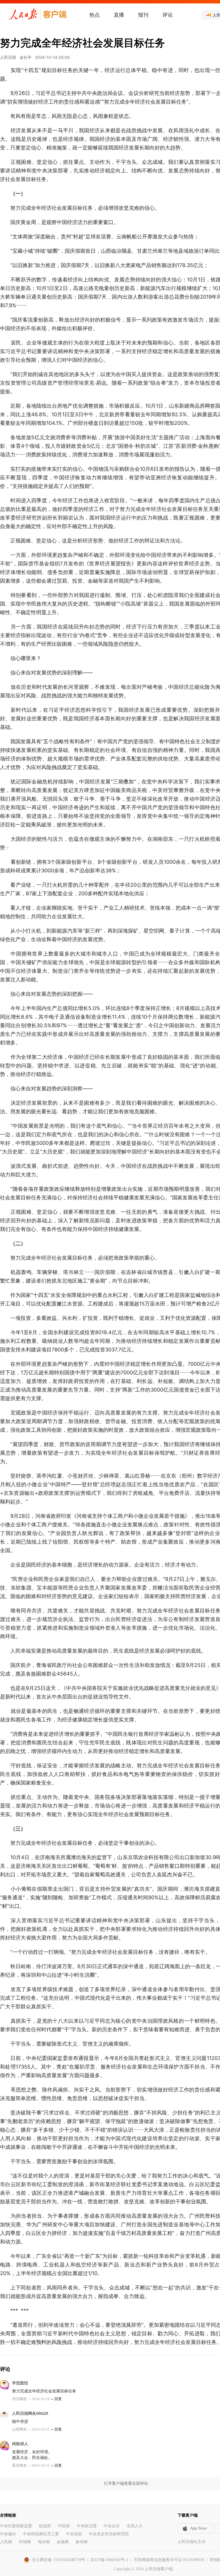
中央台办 (112, 2526)
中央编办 (8, 2534)
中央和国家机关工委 (41, 2534)
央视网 (63, 2542)
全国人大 (135, 2526)
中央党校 (74, 2534)
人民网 (6, 2542)
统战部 (45, 2526)
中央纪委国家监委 (16, 2526)
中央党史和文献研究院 (109, 2534)
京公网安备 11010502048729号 (58, 2560)
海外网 (44, 2542)
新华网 (82, 2542)
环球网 (25, 2542)
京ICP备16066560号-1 (109, 2560)
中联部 (64, 2526)
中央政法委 (87, 2526)
